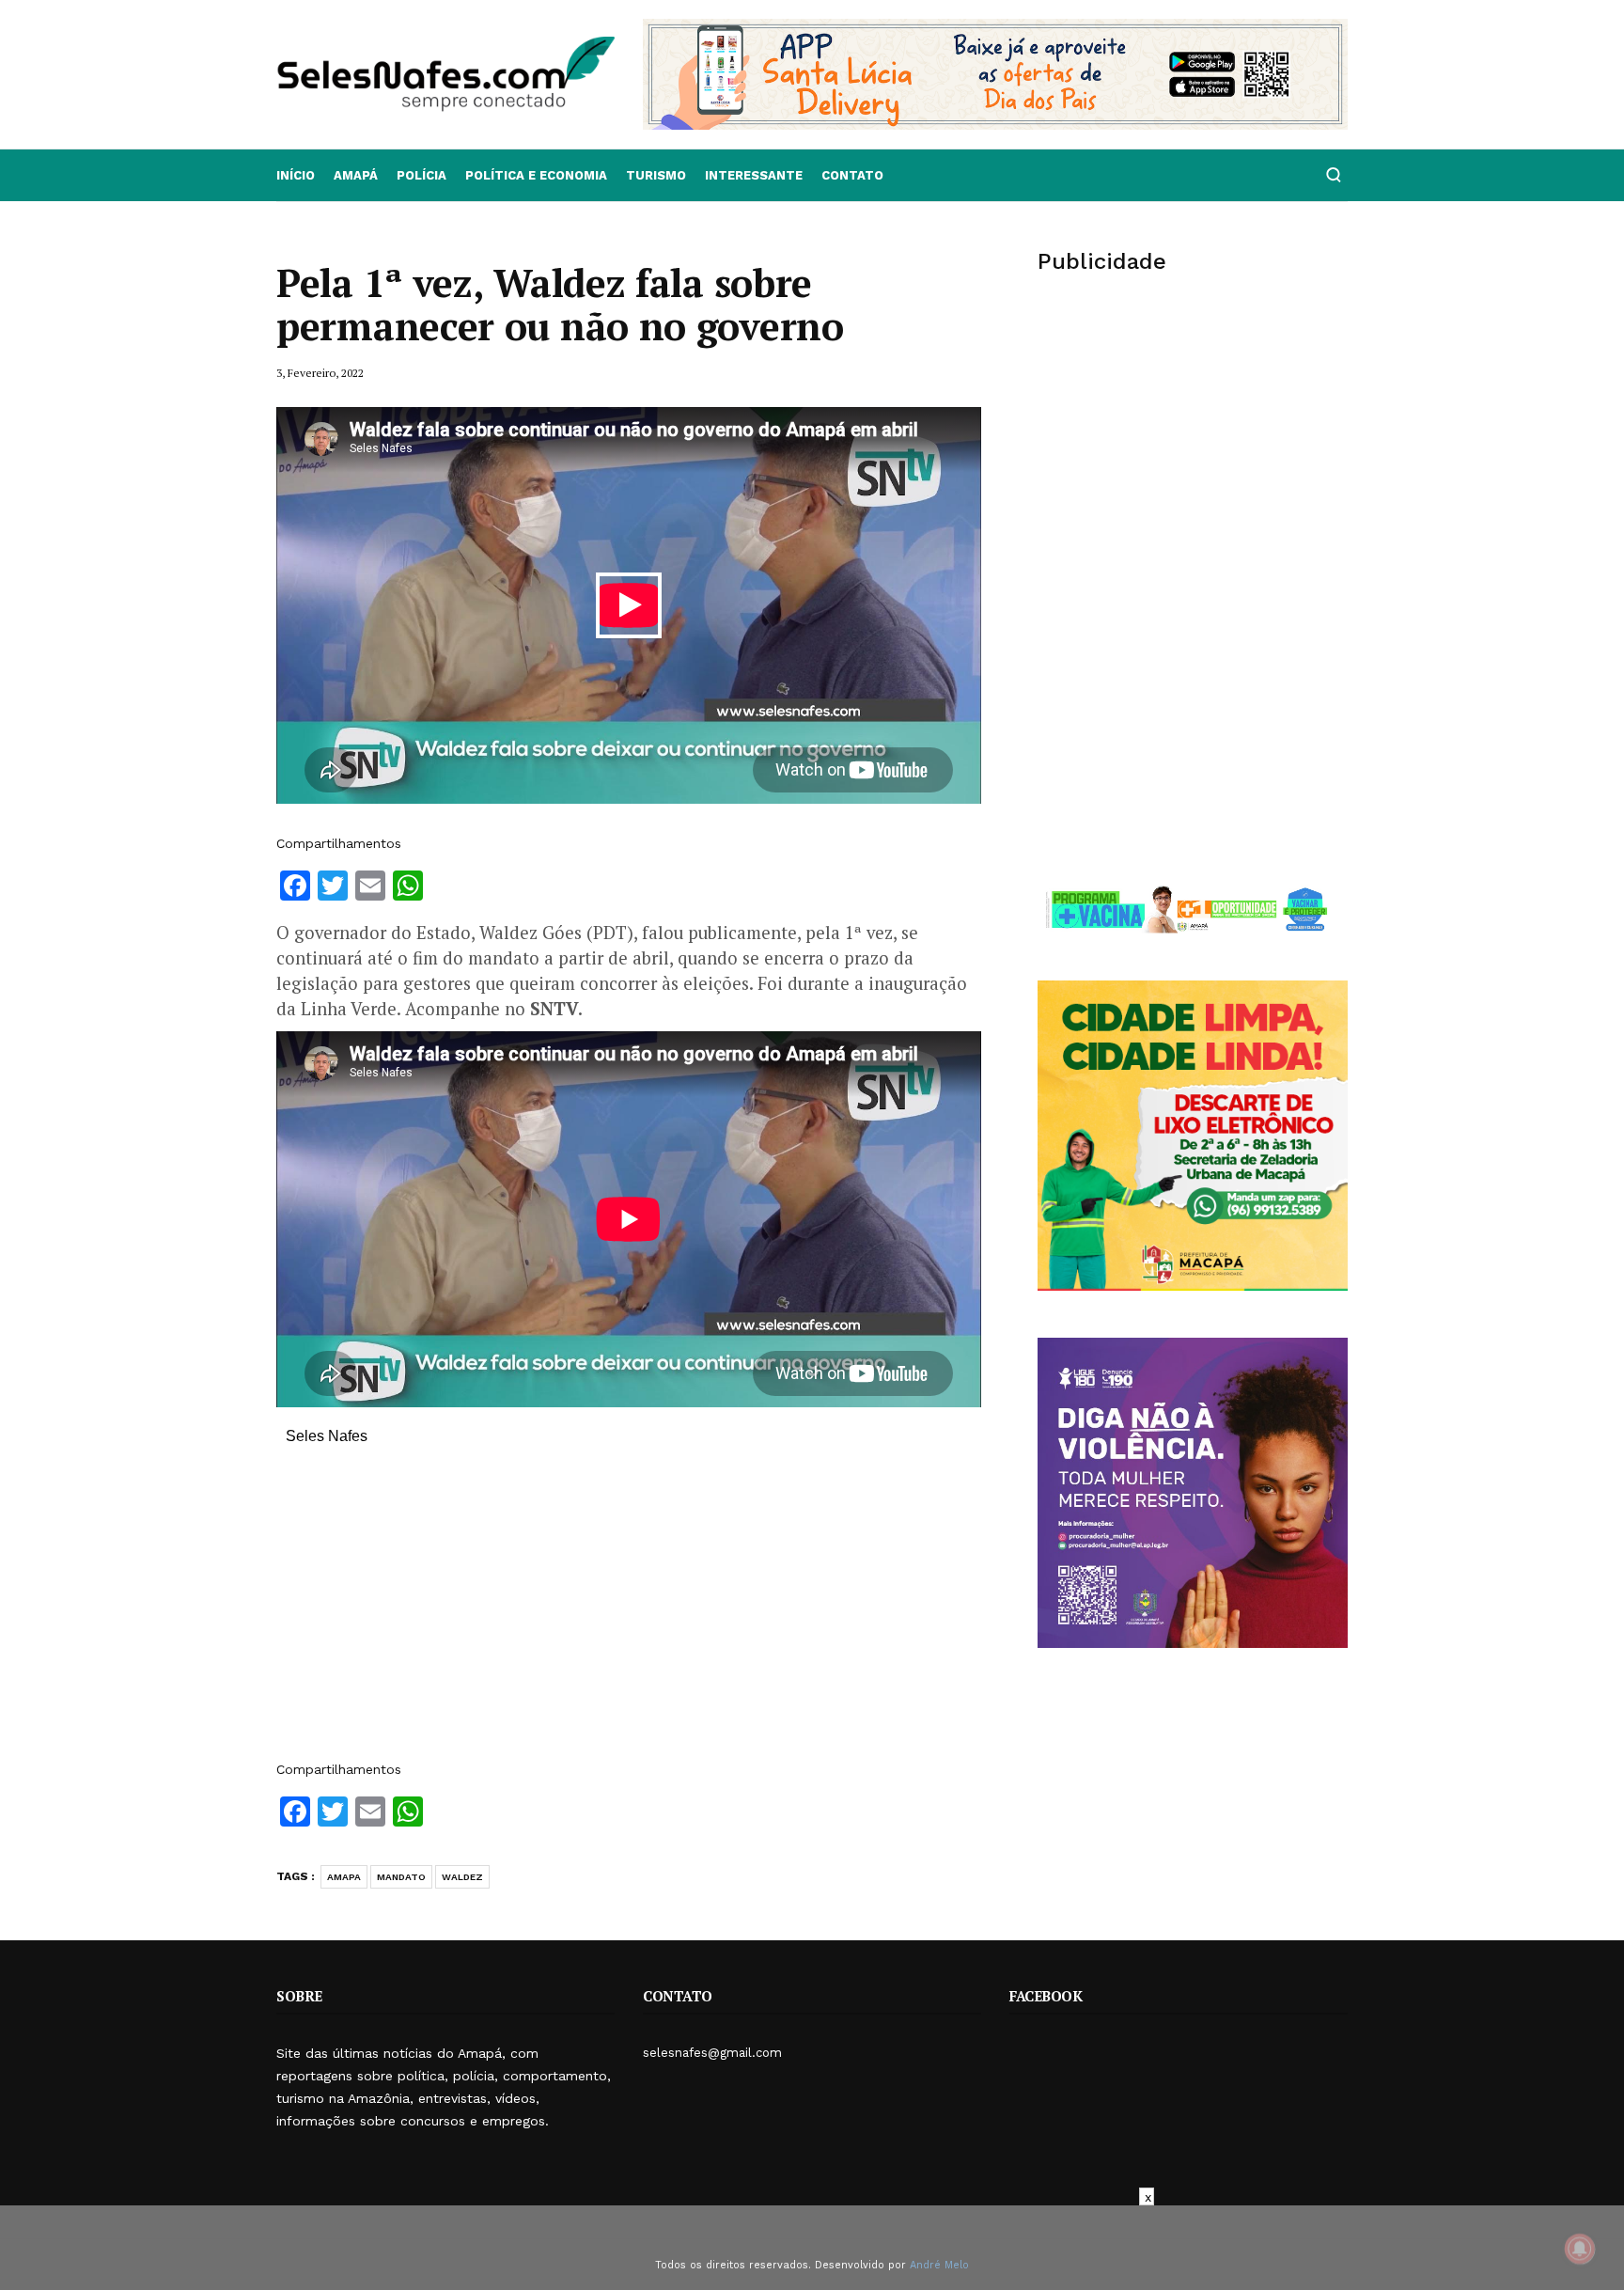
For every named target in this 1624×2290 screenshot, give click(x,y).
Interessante (754, 175)
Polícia (422, 175)
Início (296, 175)
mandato (401, 1877)
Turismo (656, 175)
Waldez (462, 1877)
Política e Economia (536, 175)
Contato (852, 175)
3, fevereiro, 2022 (320, 373)
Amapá (356, 175)
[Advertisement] (629, 1612)
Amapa (344, 1877)
